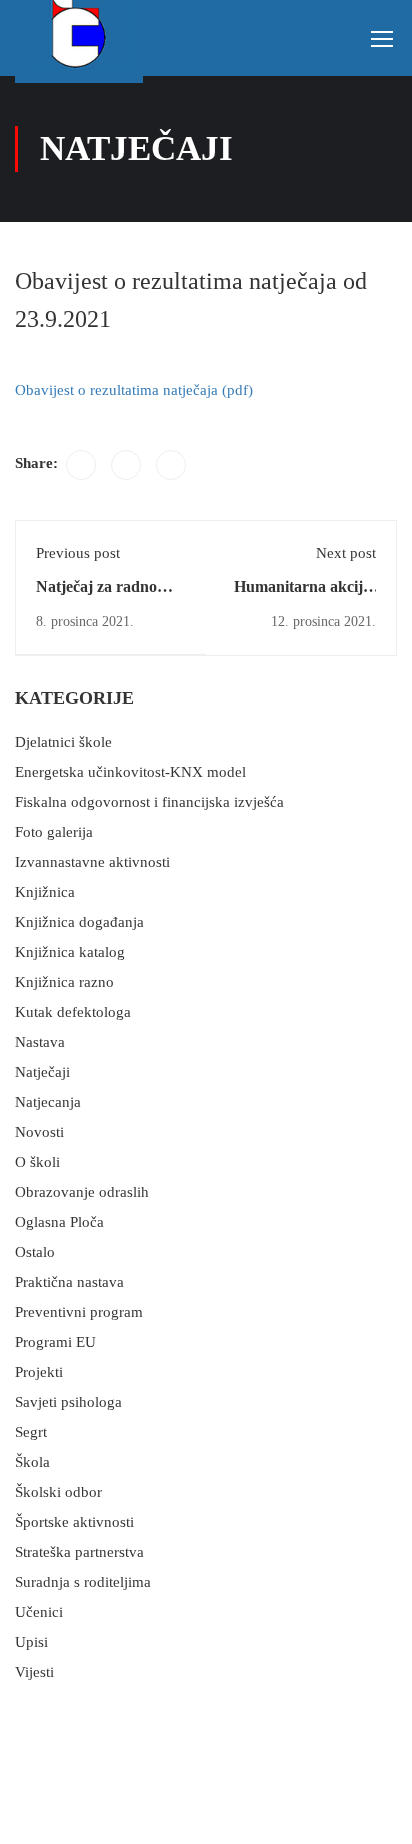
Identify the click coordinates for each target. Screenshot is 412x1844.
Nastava (40, 1042)
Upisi (31, 1642)
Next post (346, 553)
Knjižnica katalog (70, 952)
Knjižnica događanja (79, 922)
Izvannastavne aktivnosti (92, 862)
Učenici (39, 1612)
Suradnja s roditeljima (83, 1582)
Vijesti (34, 1672)
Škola (32, 1462)
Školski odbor (58, 1492)
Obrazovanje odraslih (82, 1192)
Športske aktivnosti (74, 1522)
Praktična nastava (69, 1282)
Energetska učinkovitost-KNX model (130, 772)
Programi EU (55, 1342)
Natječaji (42, 1072)
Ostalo (35, 1252)
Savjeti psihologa (68, 1402)
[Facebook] (81, 465)
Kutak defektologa (73, 1012)
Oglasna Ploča (59, 1222)
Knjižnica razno (64, 982)
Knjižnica (45, 892)
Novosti (39, 1132)
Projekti (39, 1372)
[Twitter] (126, 465)
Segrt (31, 1432)
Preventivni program (79, 1312)
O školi (37, 1162)
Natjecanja (48, 1102)
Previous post (78, 553)
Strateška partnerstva (79, 1552)
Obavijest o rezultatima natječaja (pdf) (134, 390)
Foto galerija (54, 832)
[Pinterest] (171, 465)
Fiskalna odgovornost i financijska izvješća (149, 802)
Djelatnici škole (63, 742)
